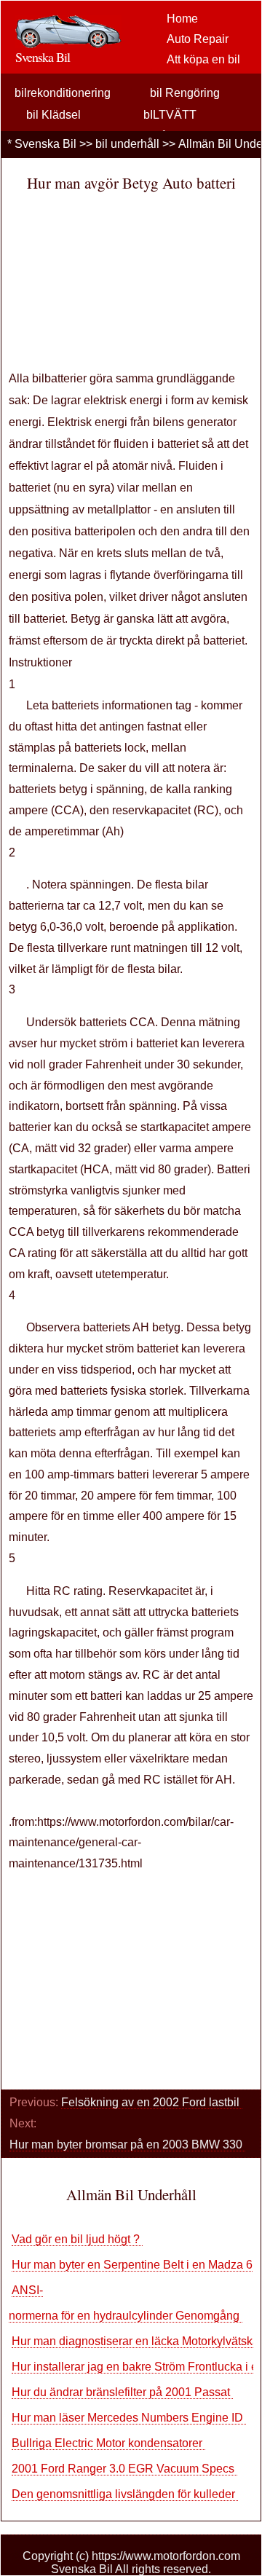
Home (182, 19)
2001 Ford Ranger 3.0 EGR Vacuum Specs (124, 2469)
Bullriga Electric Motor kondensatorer (108, 2443)
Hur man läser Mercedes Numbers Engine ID (129, 2418)
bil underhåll (127, 144)
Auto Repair (198, 39)
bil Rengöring (185, 93)
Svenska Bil (45, 144)
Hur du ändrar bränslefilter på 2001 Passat (122, 2392)
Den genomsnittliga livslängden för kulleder (125, 2494)
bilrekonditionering (63, 93)
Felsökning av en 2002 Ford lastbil (152, 2102)
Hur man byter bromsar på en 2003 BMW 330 (127, 2144)
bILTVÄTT (170, 115)
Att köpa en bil (203, 59)
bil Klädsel (53, 115)
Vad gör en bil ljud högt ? (77, 2239)
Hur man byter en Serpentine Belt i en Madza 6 (134, 2265)
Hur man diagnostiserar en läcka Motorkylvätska (137, 2341)
